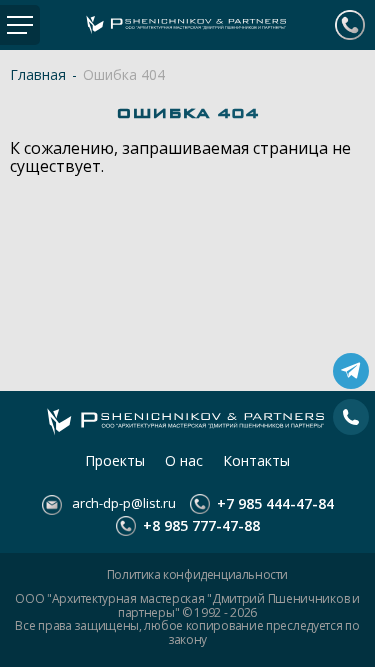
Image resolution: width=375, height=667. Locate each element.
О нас (184, 460)
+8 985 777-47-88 (199, 525)
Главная (38, 75)
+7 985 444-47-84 (350, 25)
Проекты (115, 460)
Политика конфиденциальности (197, 575)
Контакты (256, 460)
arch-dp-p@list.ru (122, 503)
